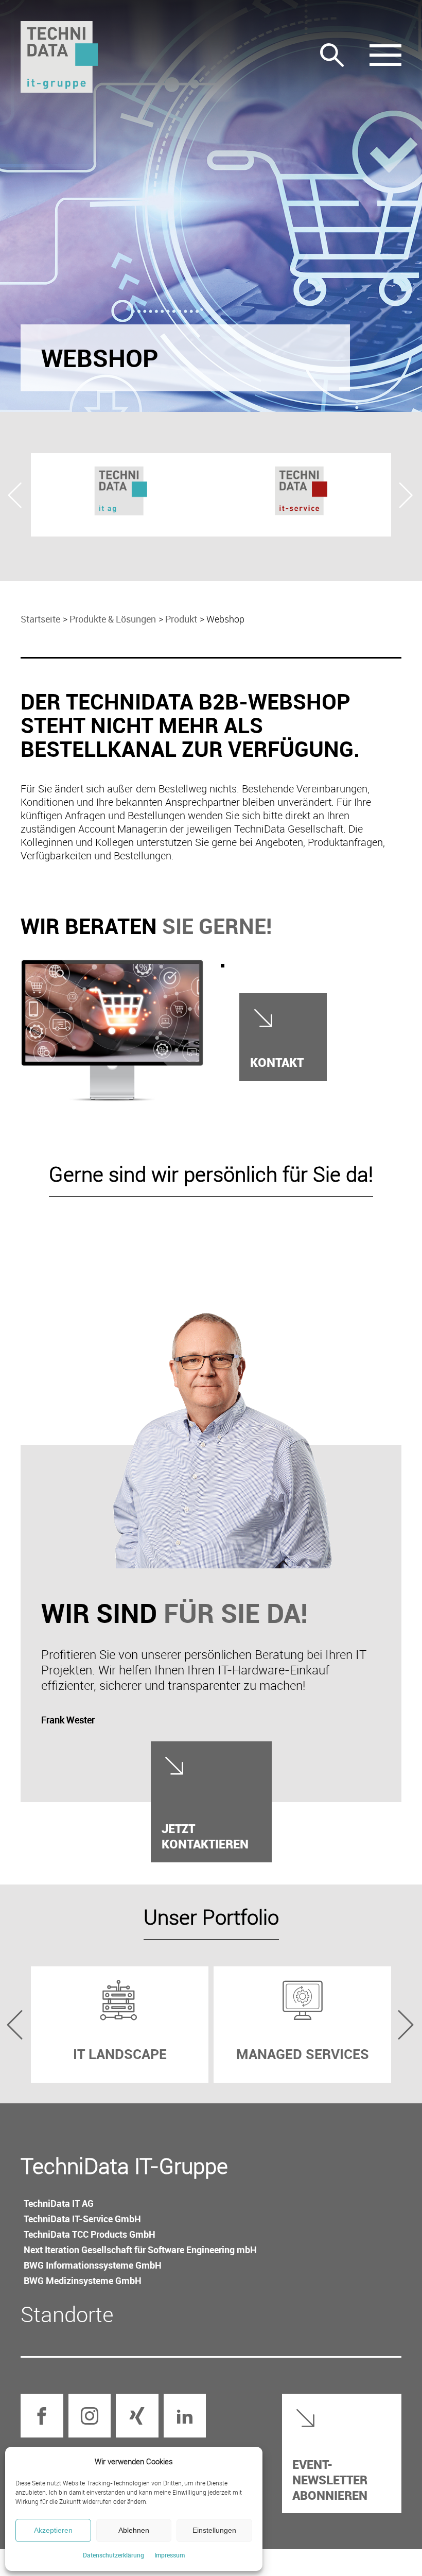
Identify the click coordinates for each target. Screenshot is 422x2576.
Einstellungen (214, 2530)
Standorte (67, 2314)
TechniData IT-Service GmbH (82, 2219)
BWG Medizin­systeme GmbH (83, 2280)
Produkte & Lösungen (113, 619)
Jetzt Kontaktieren (205, 1836)
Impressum (170, 2555)
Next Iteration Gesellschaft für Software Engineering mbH (140, 2250)
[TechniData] (59, 57)
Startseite (40, 619)
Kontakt (277, 1062)
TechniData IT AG (59, 2203)
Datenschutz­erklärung (113, 2555)
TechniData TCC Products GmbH (90, 2234)
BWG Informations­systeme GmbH (93, 2265)
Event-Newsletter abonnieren (330, 2479)
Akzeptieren (53, 2530)
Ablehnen (134, 2530)
